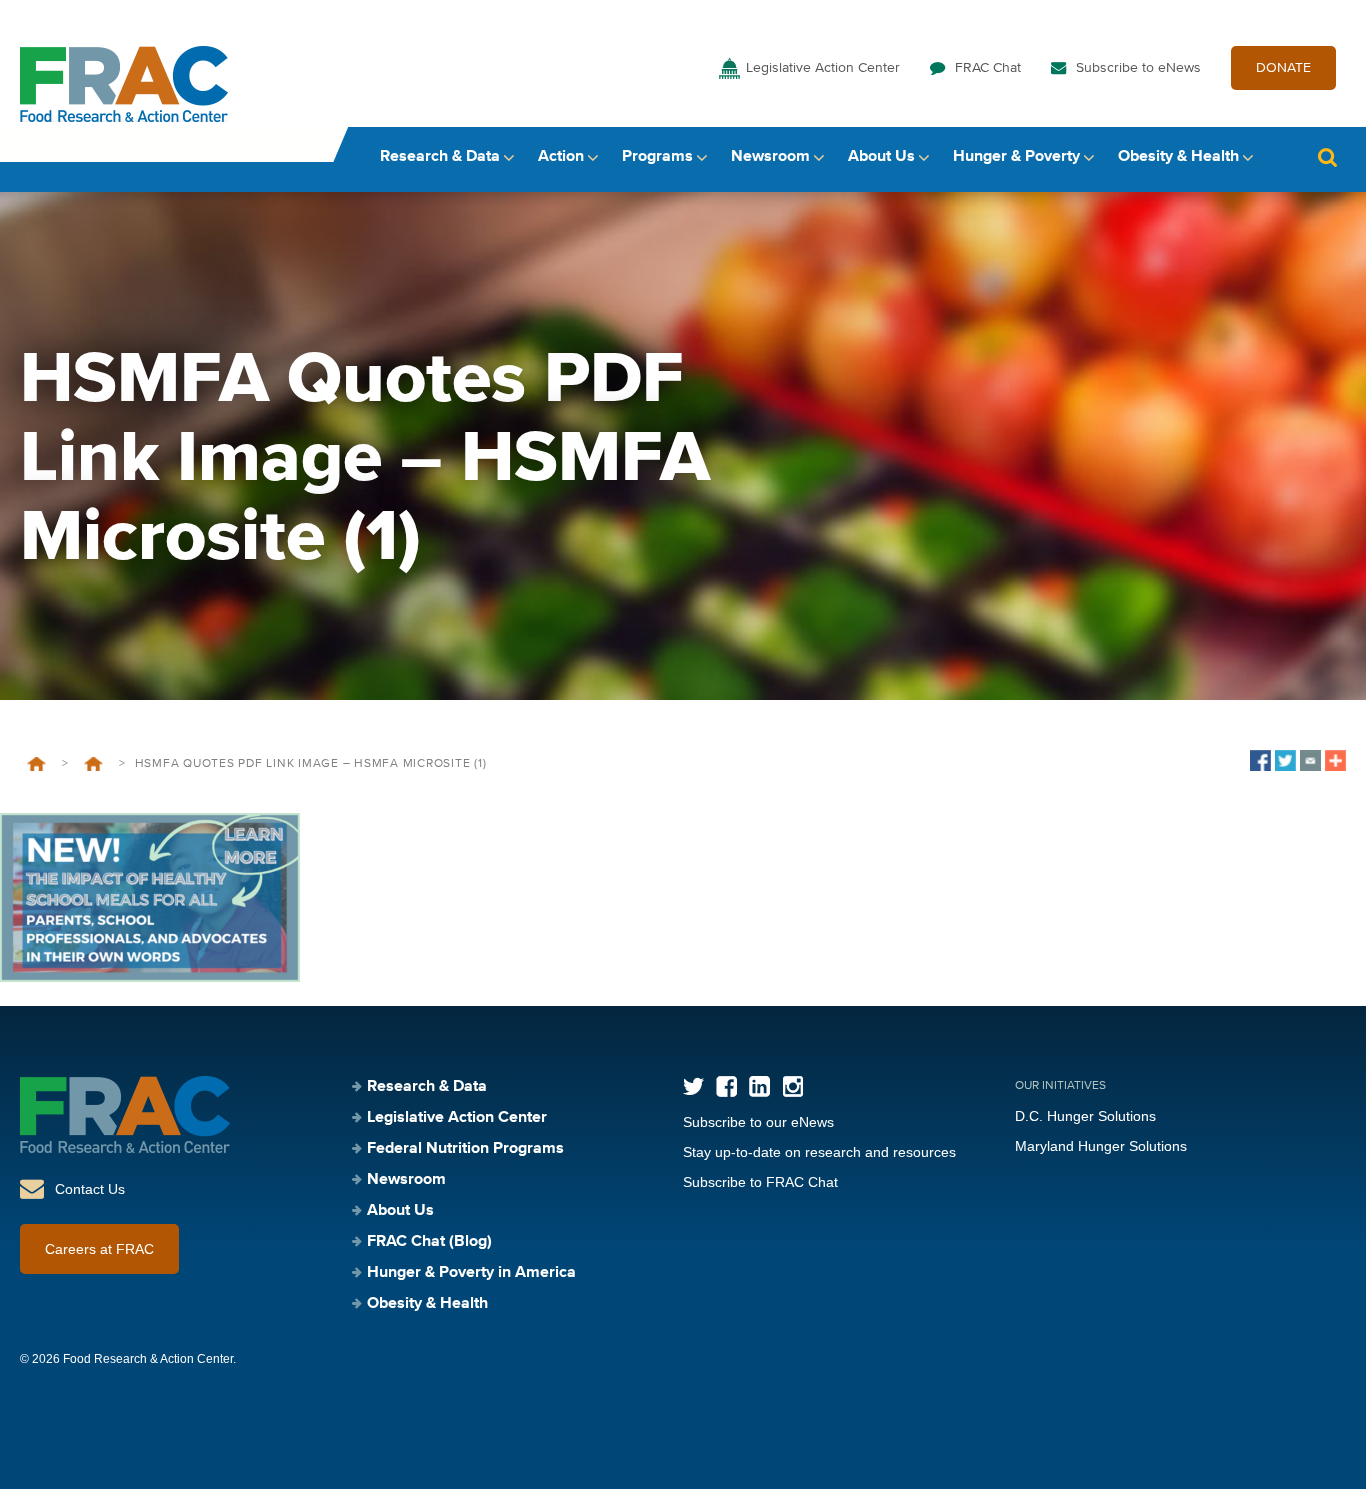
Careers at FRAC (99, 1249)
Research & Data (440, 157)
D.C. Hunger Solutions (1085, 1116)
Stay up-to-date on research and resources (819, 1152)
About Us (881, 157)
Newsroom (770, 157)
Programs (657, 157)
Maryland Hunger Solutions (1101, 1146)
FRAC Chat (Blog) (429, 1242)
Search (1327, 157)
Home (36, 764)
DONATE (1283, 68)
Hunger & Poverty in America (471, 1273)
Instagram (792, 1086)
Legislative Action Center (823, 68)
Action (561, 157)
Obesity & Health (1178, 157)
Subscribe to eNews (1138, 68)
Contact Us (90, 1189)
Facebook (726, 1086)
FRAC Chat (988, 68)
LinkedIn (759, 1086)
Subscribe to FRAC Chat (760, 1182)
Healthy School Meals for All (93, 764)
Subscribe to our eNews (758, 1122)
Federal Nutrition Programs (465, 1149)
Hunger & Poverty (1016, 157)
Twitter (693, 1086)
